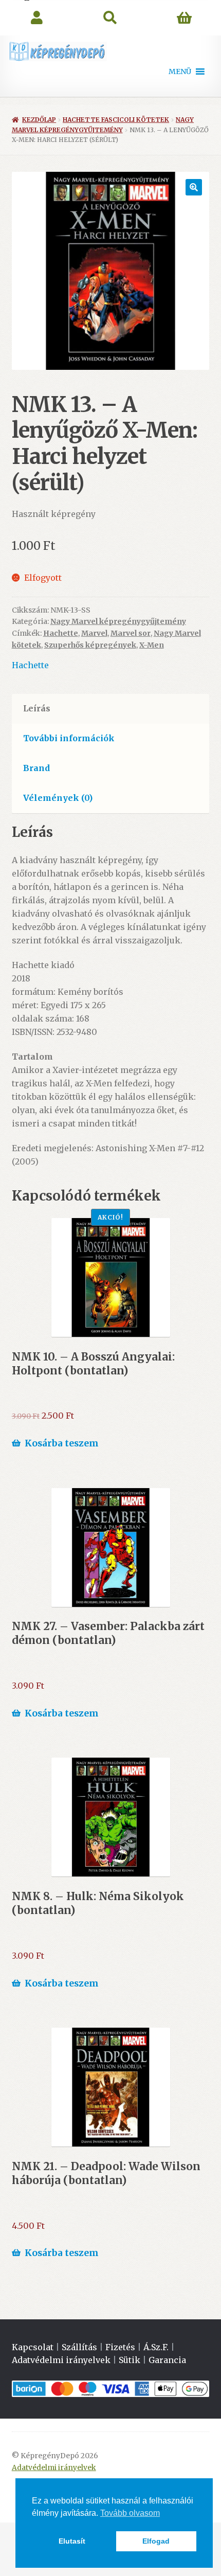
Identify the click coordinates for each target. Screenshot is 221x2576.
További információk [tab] (69, 738)
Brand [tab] (36, 768)
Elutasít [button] (72, 2541)
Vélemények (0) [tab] (58, 798)
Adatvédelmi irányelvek (61, 2360)
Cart (184, 18)
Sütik (130, 2360)
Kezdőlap (39, 120)
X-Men (152, 645)
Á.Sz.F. (156, 2347)
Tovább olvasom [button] (130, 2513)
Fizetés (120, 2347)
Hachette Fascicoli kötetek (116, 120)
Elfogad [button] (156, 2541)
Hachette (61, 633)
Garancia (167, 2360)
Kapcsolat (33, 2347)
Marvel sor (131, 633)
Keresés (110, 18)
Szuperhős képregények (90, 645)
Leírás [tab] (37, 708)
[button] (180, 71)
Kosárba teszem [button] (62, 1443)
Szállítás (79, 2347)
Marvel (94, 633)
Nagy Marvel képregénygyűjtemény (118, 621)
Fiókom (37, 18)
